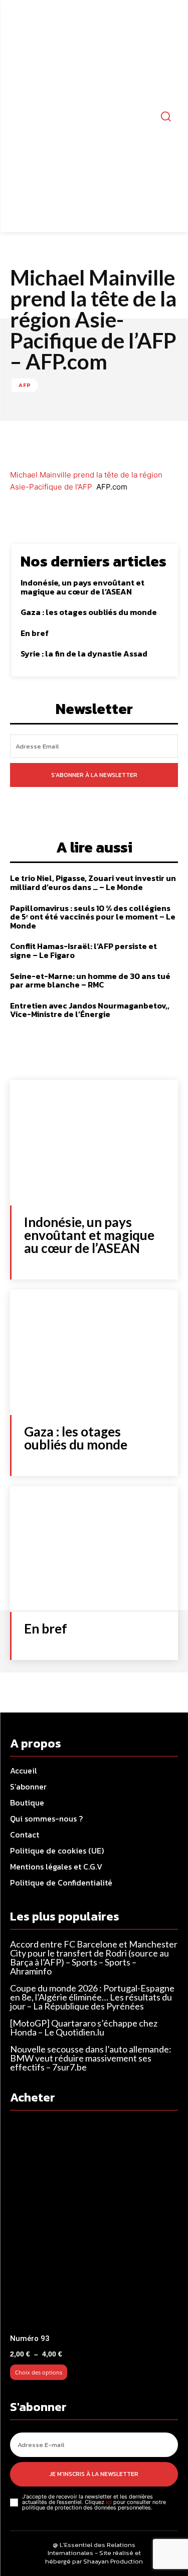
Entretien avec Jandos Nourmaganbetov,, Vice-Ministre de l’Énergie (90, 1010)
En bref (35, 633)
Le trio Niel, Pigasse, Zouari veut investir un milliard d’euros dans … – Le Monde (93, 882)
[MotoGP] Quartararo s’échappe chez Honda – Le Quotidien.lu (84, 2027)
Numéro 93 (30, 2338)
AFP (25, 385)
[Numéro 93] (94, 2225)
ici (109, 2502)
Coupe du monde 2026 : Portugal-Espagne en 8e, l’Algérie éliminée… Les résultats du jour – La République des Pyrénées (92, 1997)
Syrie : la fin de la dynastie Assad (84, 653)
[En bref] (94, 1549)
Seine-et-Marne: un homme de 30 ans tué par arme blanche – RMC (90, 980)
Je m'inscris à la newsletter (94, 2474)
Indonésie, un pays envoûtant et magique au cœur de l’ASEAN (82, 587)
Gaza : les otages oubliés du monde (89, 612)
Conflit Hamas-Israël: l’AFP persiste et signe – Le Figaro (83, 950)
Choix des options (39, 2372)
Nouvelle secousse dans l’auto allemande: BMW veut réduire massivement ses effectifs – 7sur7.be (91, 2058)
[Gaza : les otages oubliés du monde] (94, 1352)
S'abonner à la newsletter (94, 775)
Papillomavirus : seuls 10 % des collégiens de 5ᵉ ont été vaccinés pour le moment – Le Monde (93, 917)
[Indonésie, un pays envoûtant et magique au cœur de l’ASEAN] (94, 1143)
